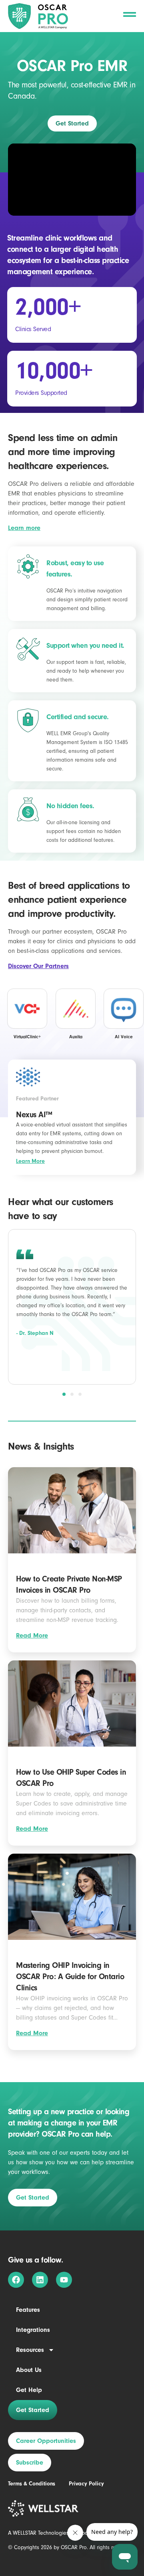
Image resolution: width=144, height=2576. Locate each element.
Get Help (29, 2390)
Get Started (33, 2410)
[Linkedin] (40, 2280)
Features (28, 2310)
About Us (29, 2370)
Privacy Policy (86, 2484)
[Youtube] (64, 2280)
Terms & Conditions (32, 2484)
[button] (64, 1394)
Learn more (24, 528)
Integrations (33, 2330)
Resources (30, 2350)
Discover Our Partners (38, 966)
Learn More (30, 1161)
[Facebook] (16, 2280)
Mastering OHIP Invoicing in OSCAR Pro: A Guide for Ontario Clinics (70, 1976)
